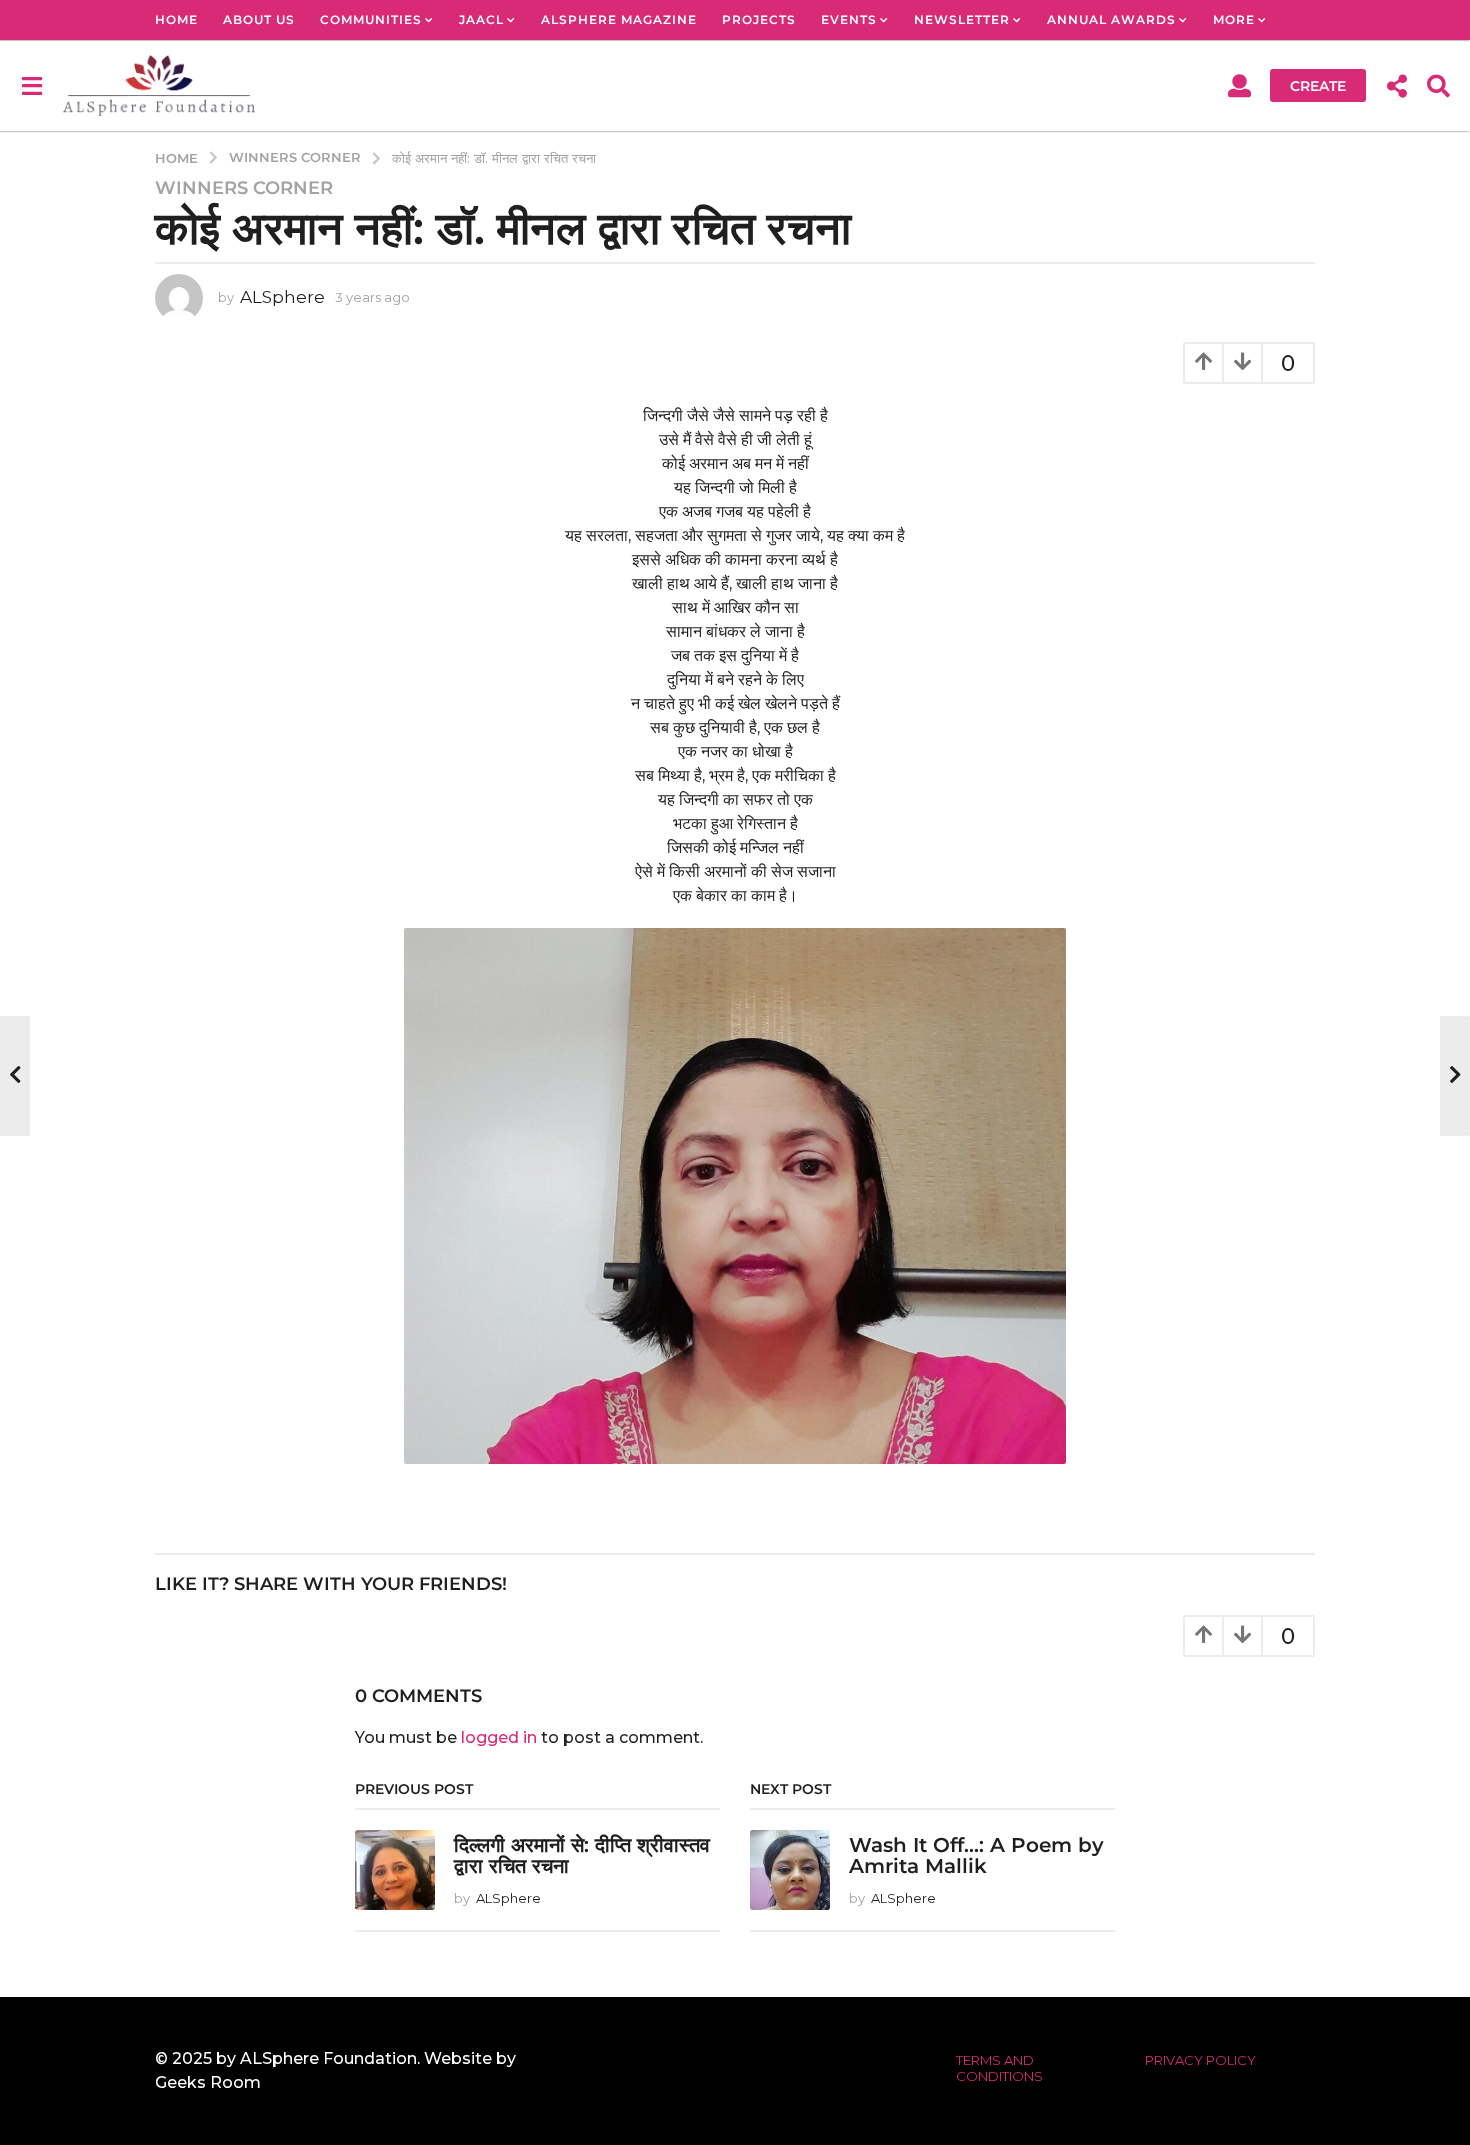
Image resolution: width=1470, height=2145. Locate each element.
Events (849, 19)
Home (176, 19)
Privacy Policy (1200, 2060)
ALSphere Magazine (619, 19)
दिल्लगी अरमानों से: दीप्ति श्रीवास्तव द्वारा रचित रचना (582, 1855)
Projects (759, 19)
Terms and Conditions (999, 2068)
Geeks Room (208, 2082)
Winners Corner (244, 188)
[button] (31, 85)
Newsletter (962, 19)
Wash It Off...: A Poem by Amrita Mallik (976, 1855)
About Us (259, 19)
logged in (499, 1737)
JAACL (481, 19)
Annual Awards (1111, 19)
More (1234, 19)
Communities (371, 19)
